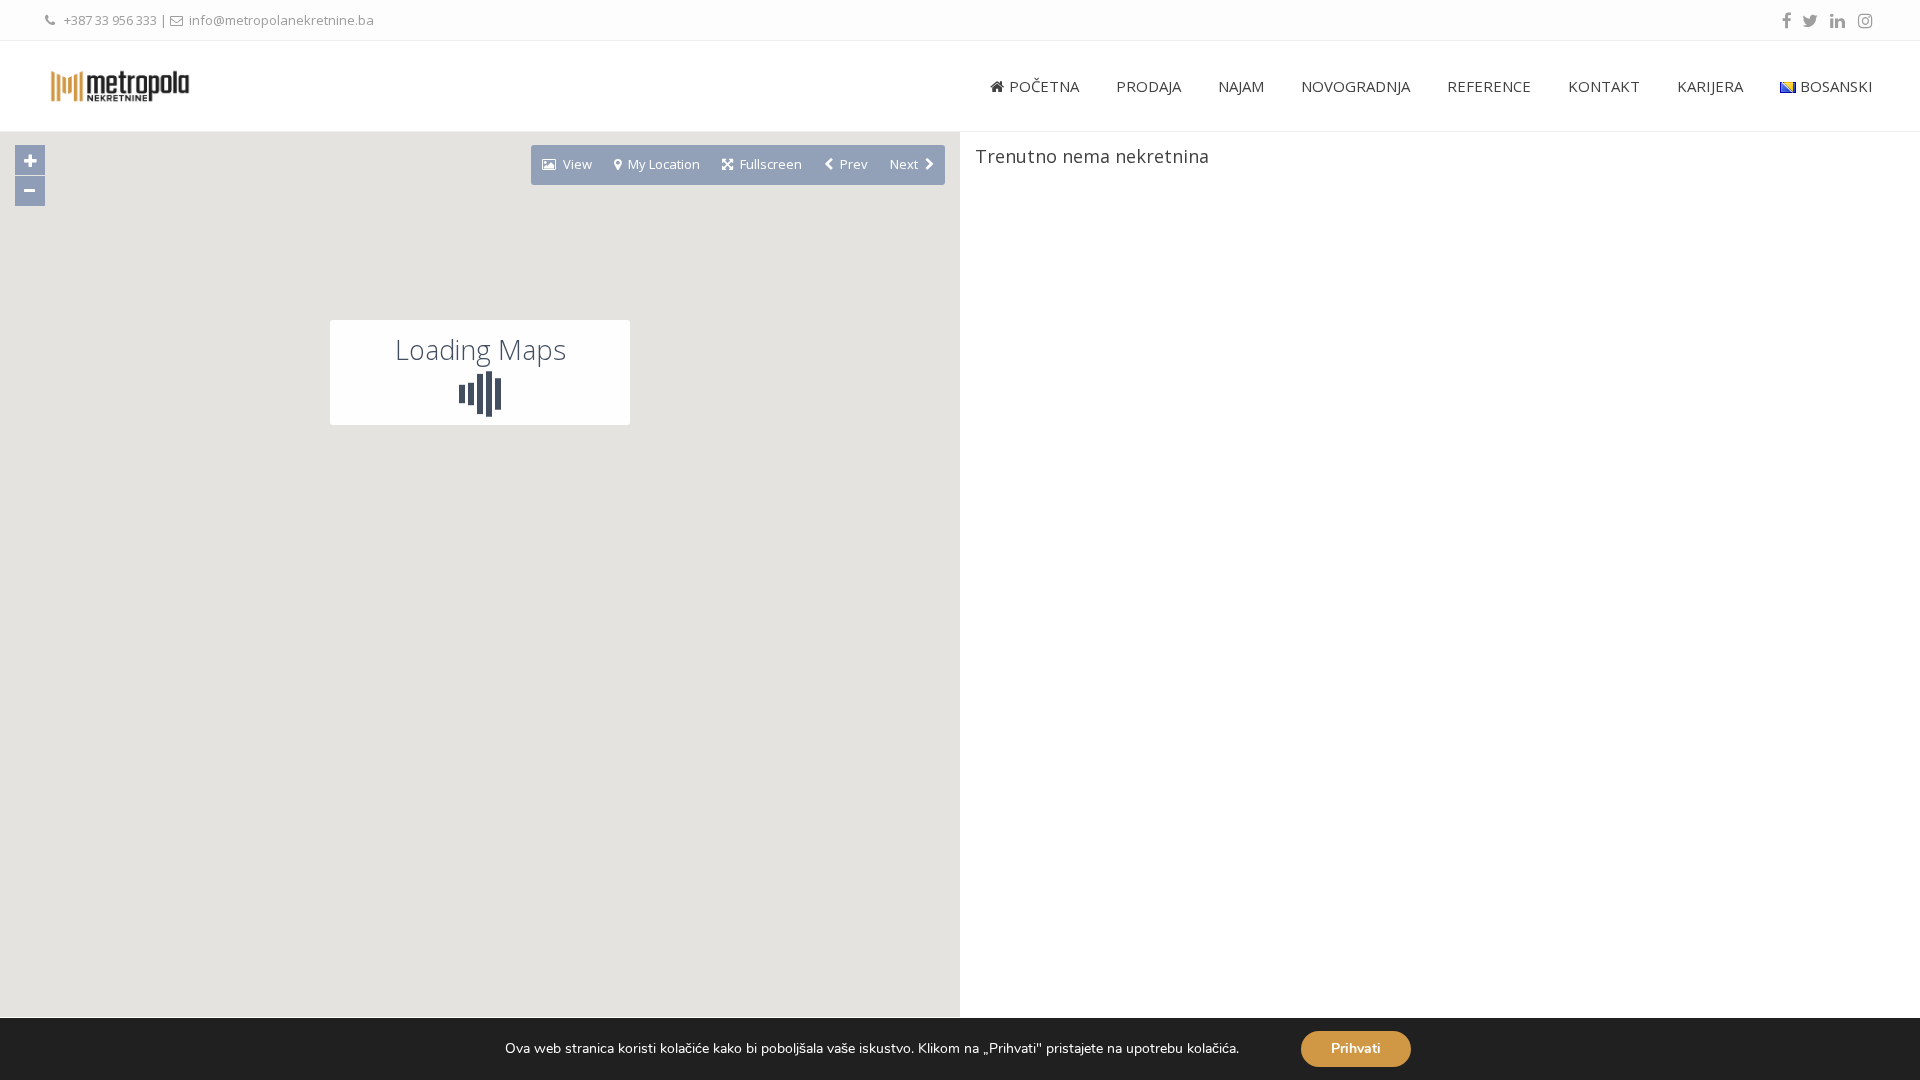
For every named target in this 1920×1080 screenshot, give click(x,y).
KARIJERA (1710, 86)
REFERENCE (1489, 86)
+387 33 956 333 (110, 20)
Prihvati (1356, 1048)
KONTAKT (1604, 86)
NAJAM (1241, 86)
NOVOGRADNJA (1355, 86)
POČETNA (1044, 86)
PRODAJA (1148, 86)
